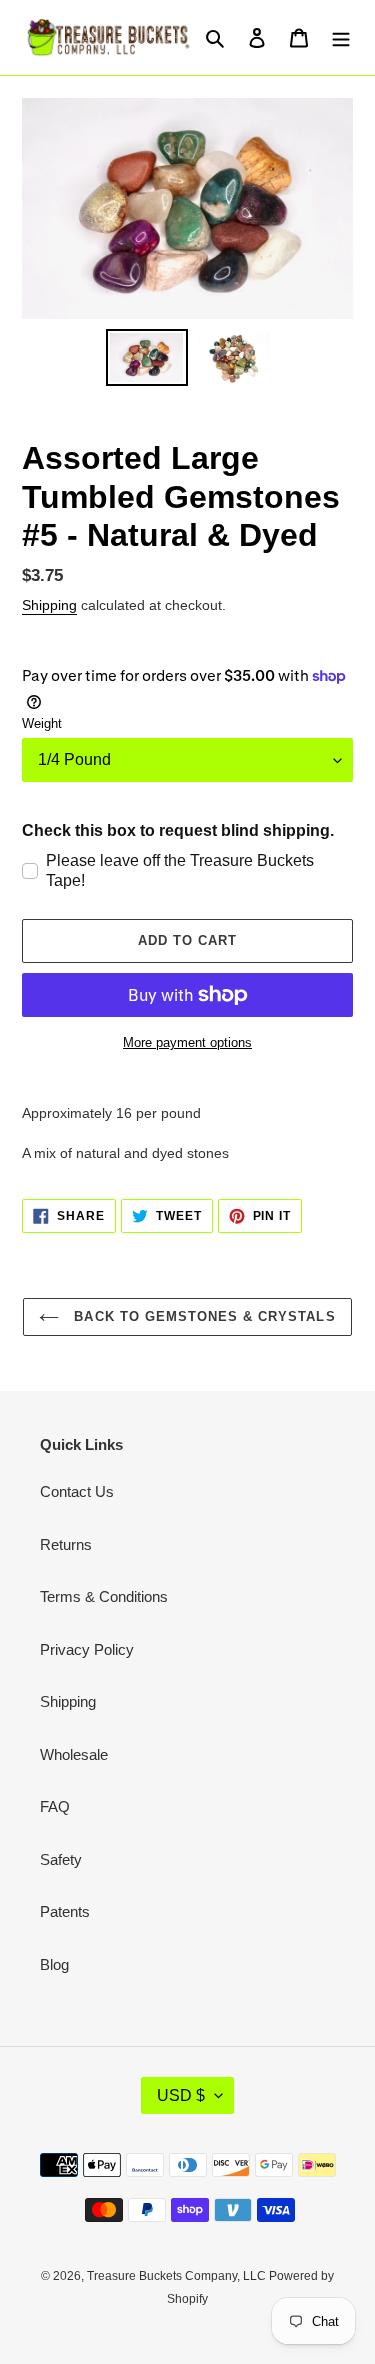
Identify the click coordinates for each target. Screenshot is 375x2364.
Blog (54, 1964)
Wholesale (74, 1754)
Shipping (49, 605)
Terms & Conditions (104, 1596)
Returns (66, 1544)
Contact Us (77, 1491)
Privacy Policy (87, 1649)
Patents (65, 1911)
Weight (42, 723)
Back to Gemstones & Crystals (202, 1316)
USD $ (181, 2095)
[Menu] (341, 37)
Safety (61, 1859)
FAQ (55, 1806)
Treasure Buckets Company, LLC (178, 2276)
